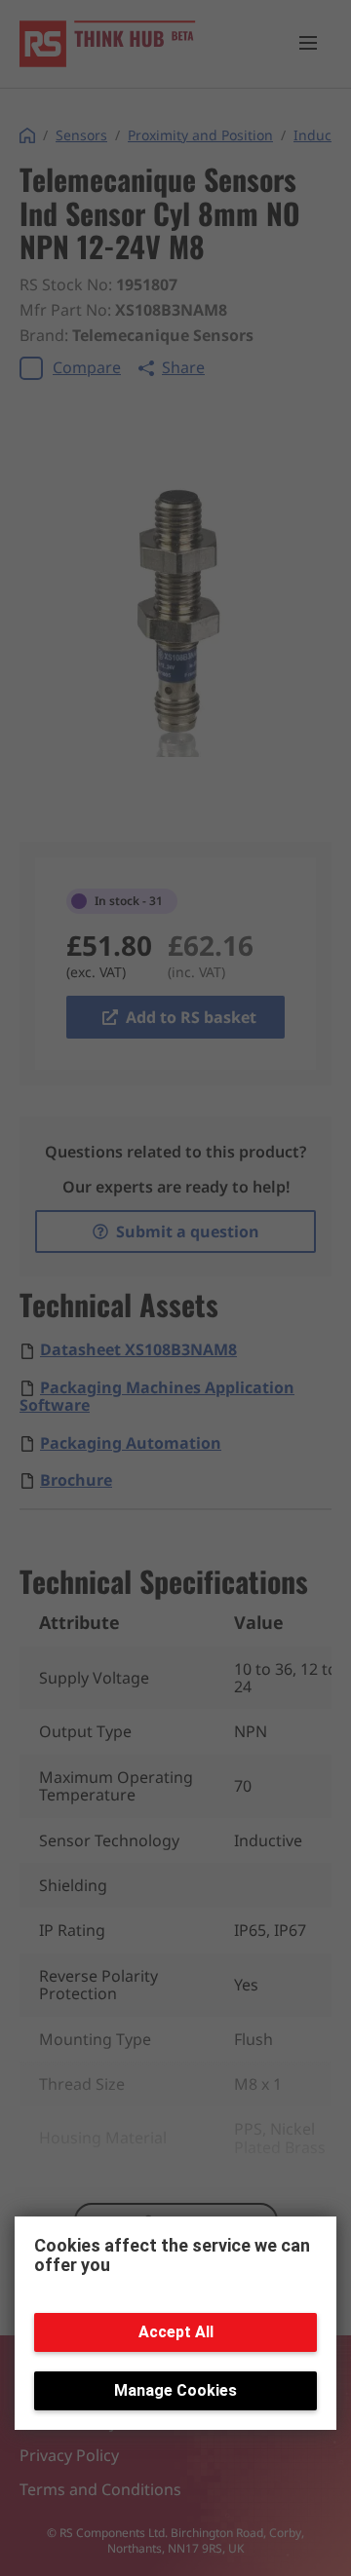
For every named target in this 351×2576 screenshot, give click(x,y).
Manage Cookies (175, 2390)
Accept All (176, 2332)
